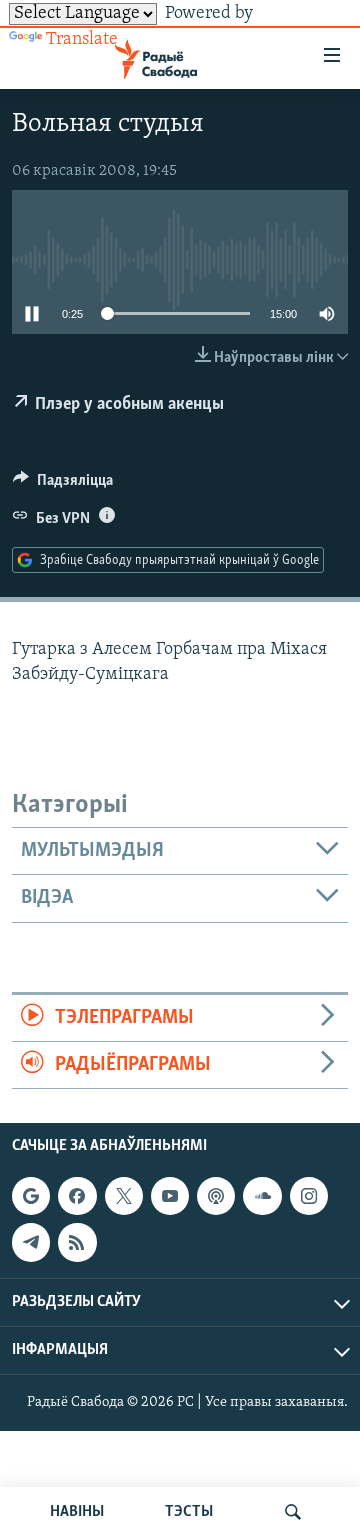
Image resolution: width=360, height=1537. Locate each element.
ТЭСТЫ (189, 1512)
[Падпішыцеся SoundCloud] (262, 1196)
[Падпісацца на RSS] (77, 1243)
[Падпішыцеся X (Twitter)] (124, 1196)
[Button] (63, 485)
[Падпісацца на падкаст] (216, 1196)
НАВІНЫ (77, 1512)
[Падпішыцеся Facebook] (77, 1196)
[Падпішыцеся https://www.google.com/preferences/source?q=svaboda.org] (31, 1196)
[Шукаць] (293, 1512)
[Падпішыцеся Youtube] (170, 1196)
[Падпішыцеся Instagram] (309, 1196)
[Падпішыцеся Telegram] (31, 1243)
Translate (82, 40)
